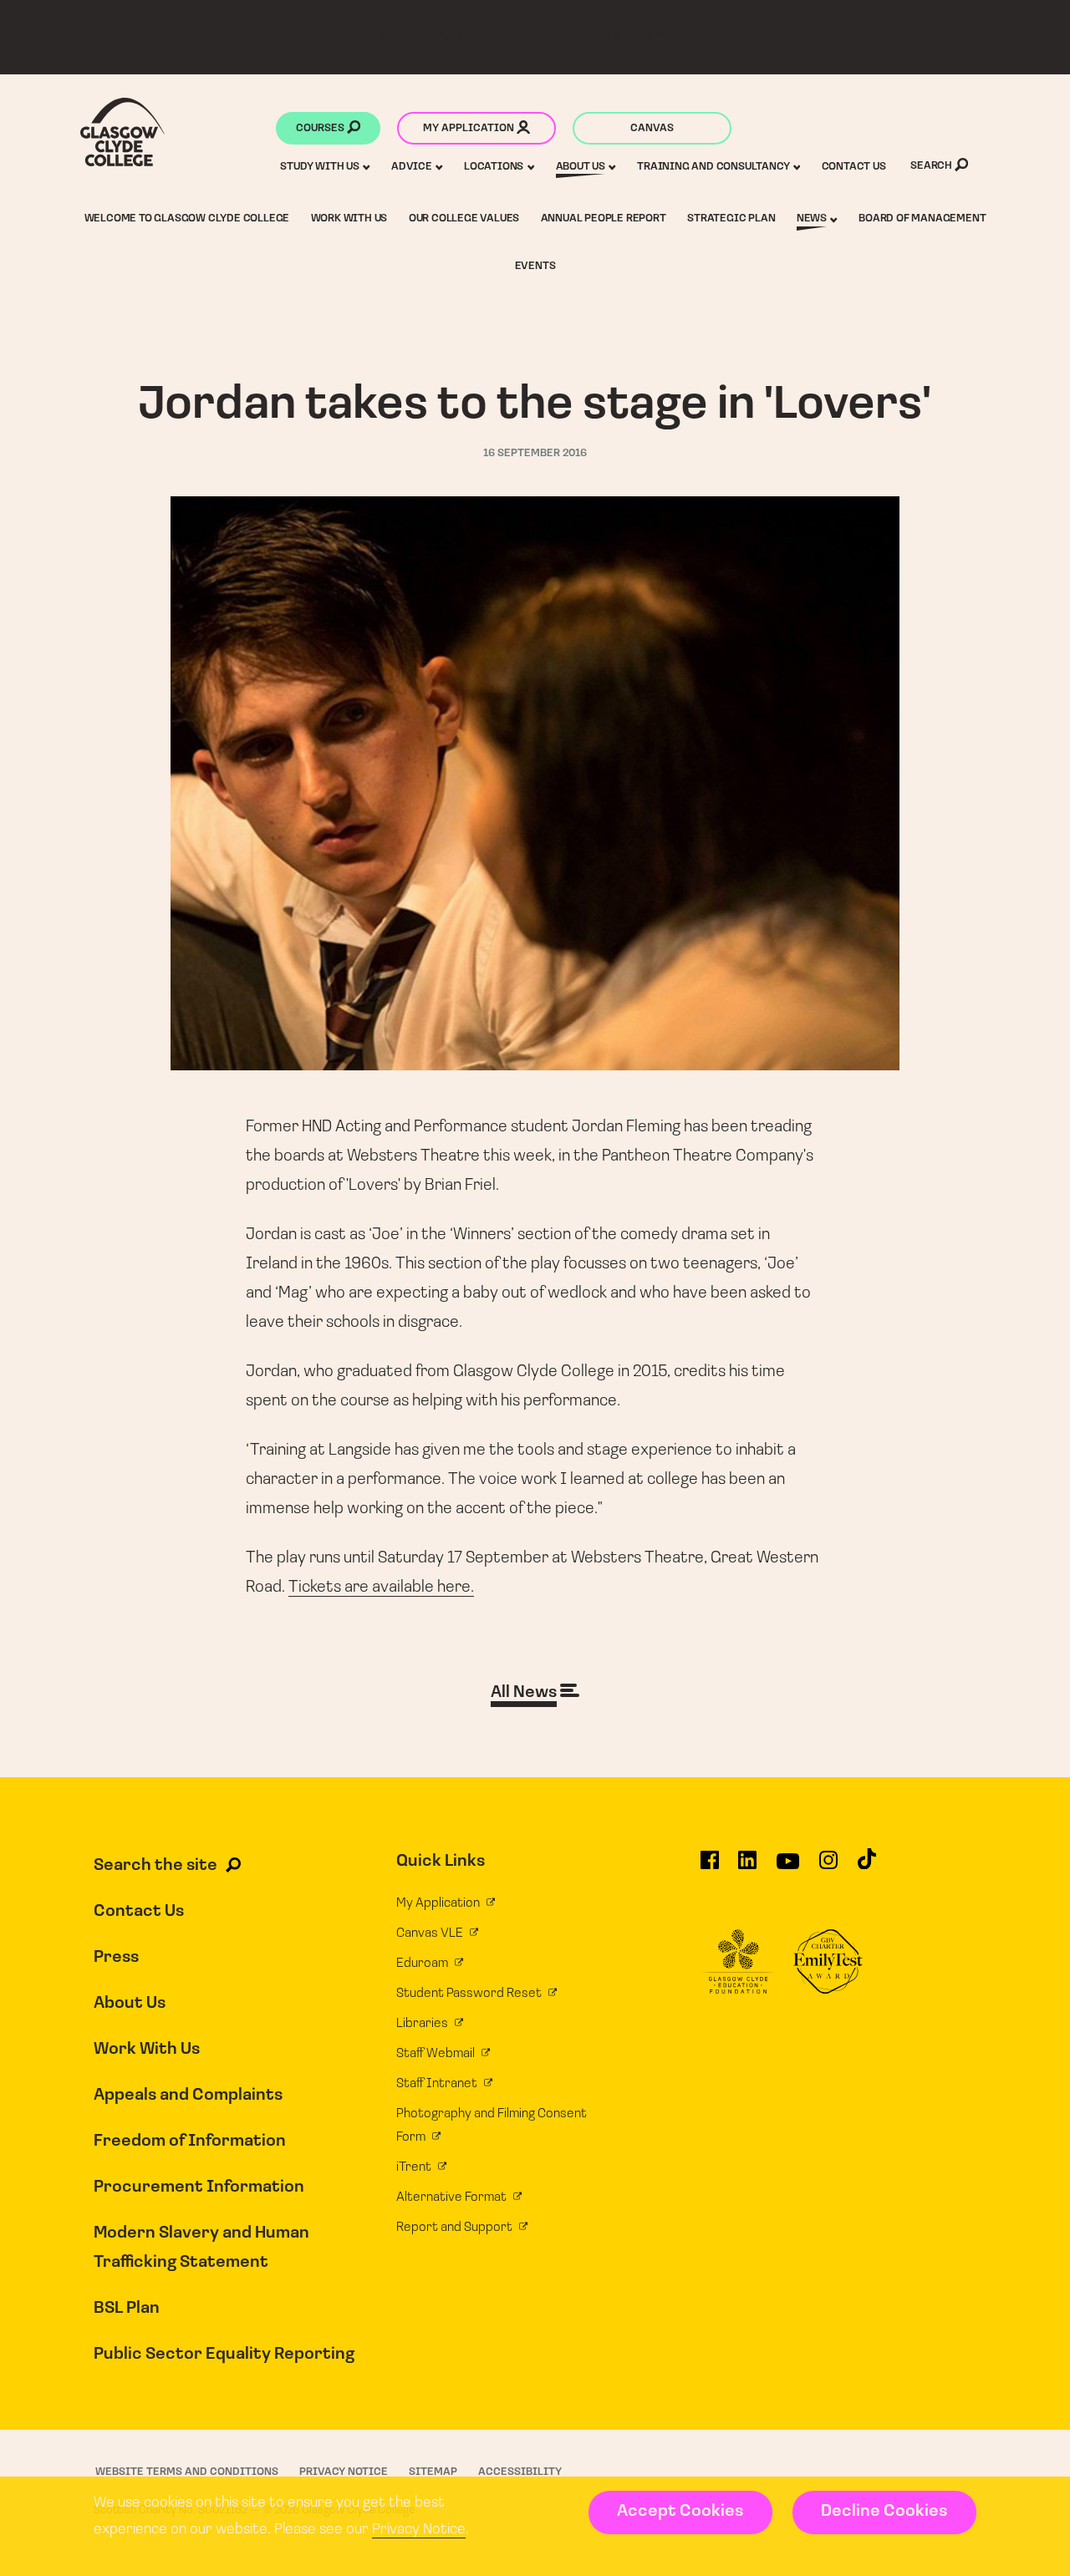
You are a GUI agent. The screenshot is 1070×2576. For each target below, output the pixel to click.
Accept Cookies (680, 2512)
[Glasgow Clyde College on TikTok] (867, 1867)
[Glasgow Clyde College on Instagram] (828, 1867)
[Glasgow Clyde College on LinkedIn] (747, 1867)
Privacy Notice (419, 2530)
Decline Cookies (884, 2512)
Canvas (652, 128)
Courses (321, 128)
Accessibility (520, 2472)
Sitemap (433, 2472)
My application (470, 128)
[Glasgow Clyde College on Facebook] (710, 1867)
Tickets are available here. (381, 1588)
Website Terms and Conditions (187, 2472)
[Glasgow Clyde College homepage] (122, 132)
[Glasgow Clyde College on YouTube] (788, 1867)
